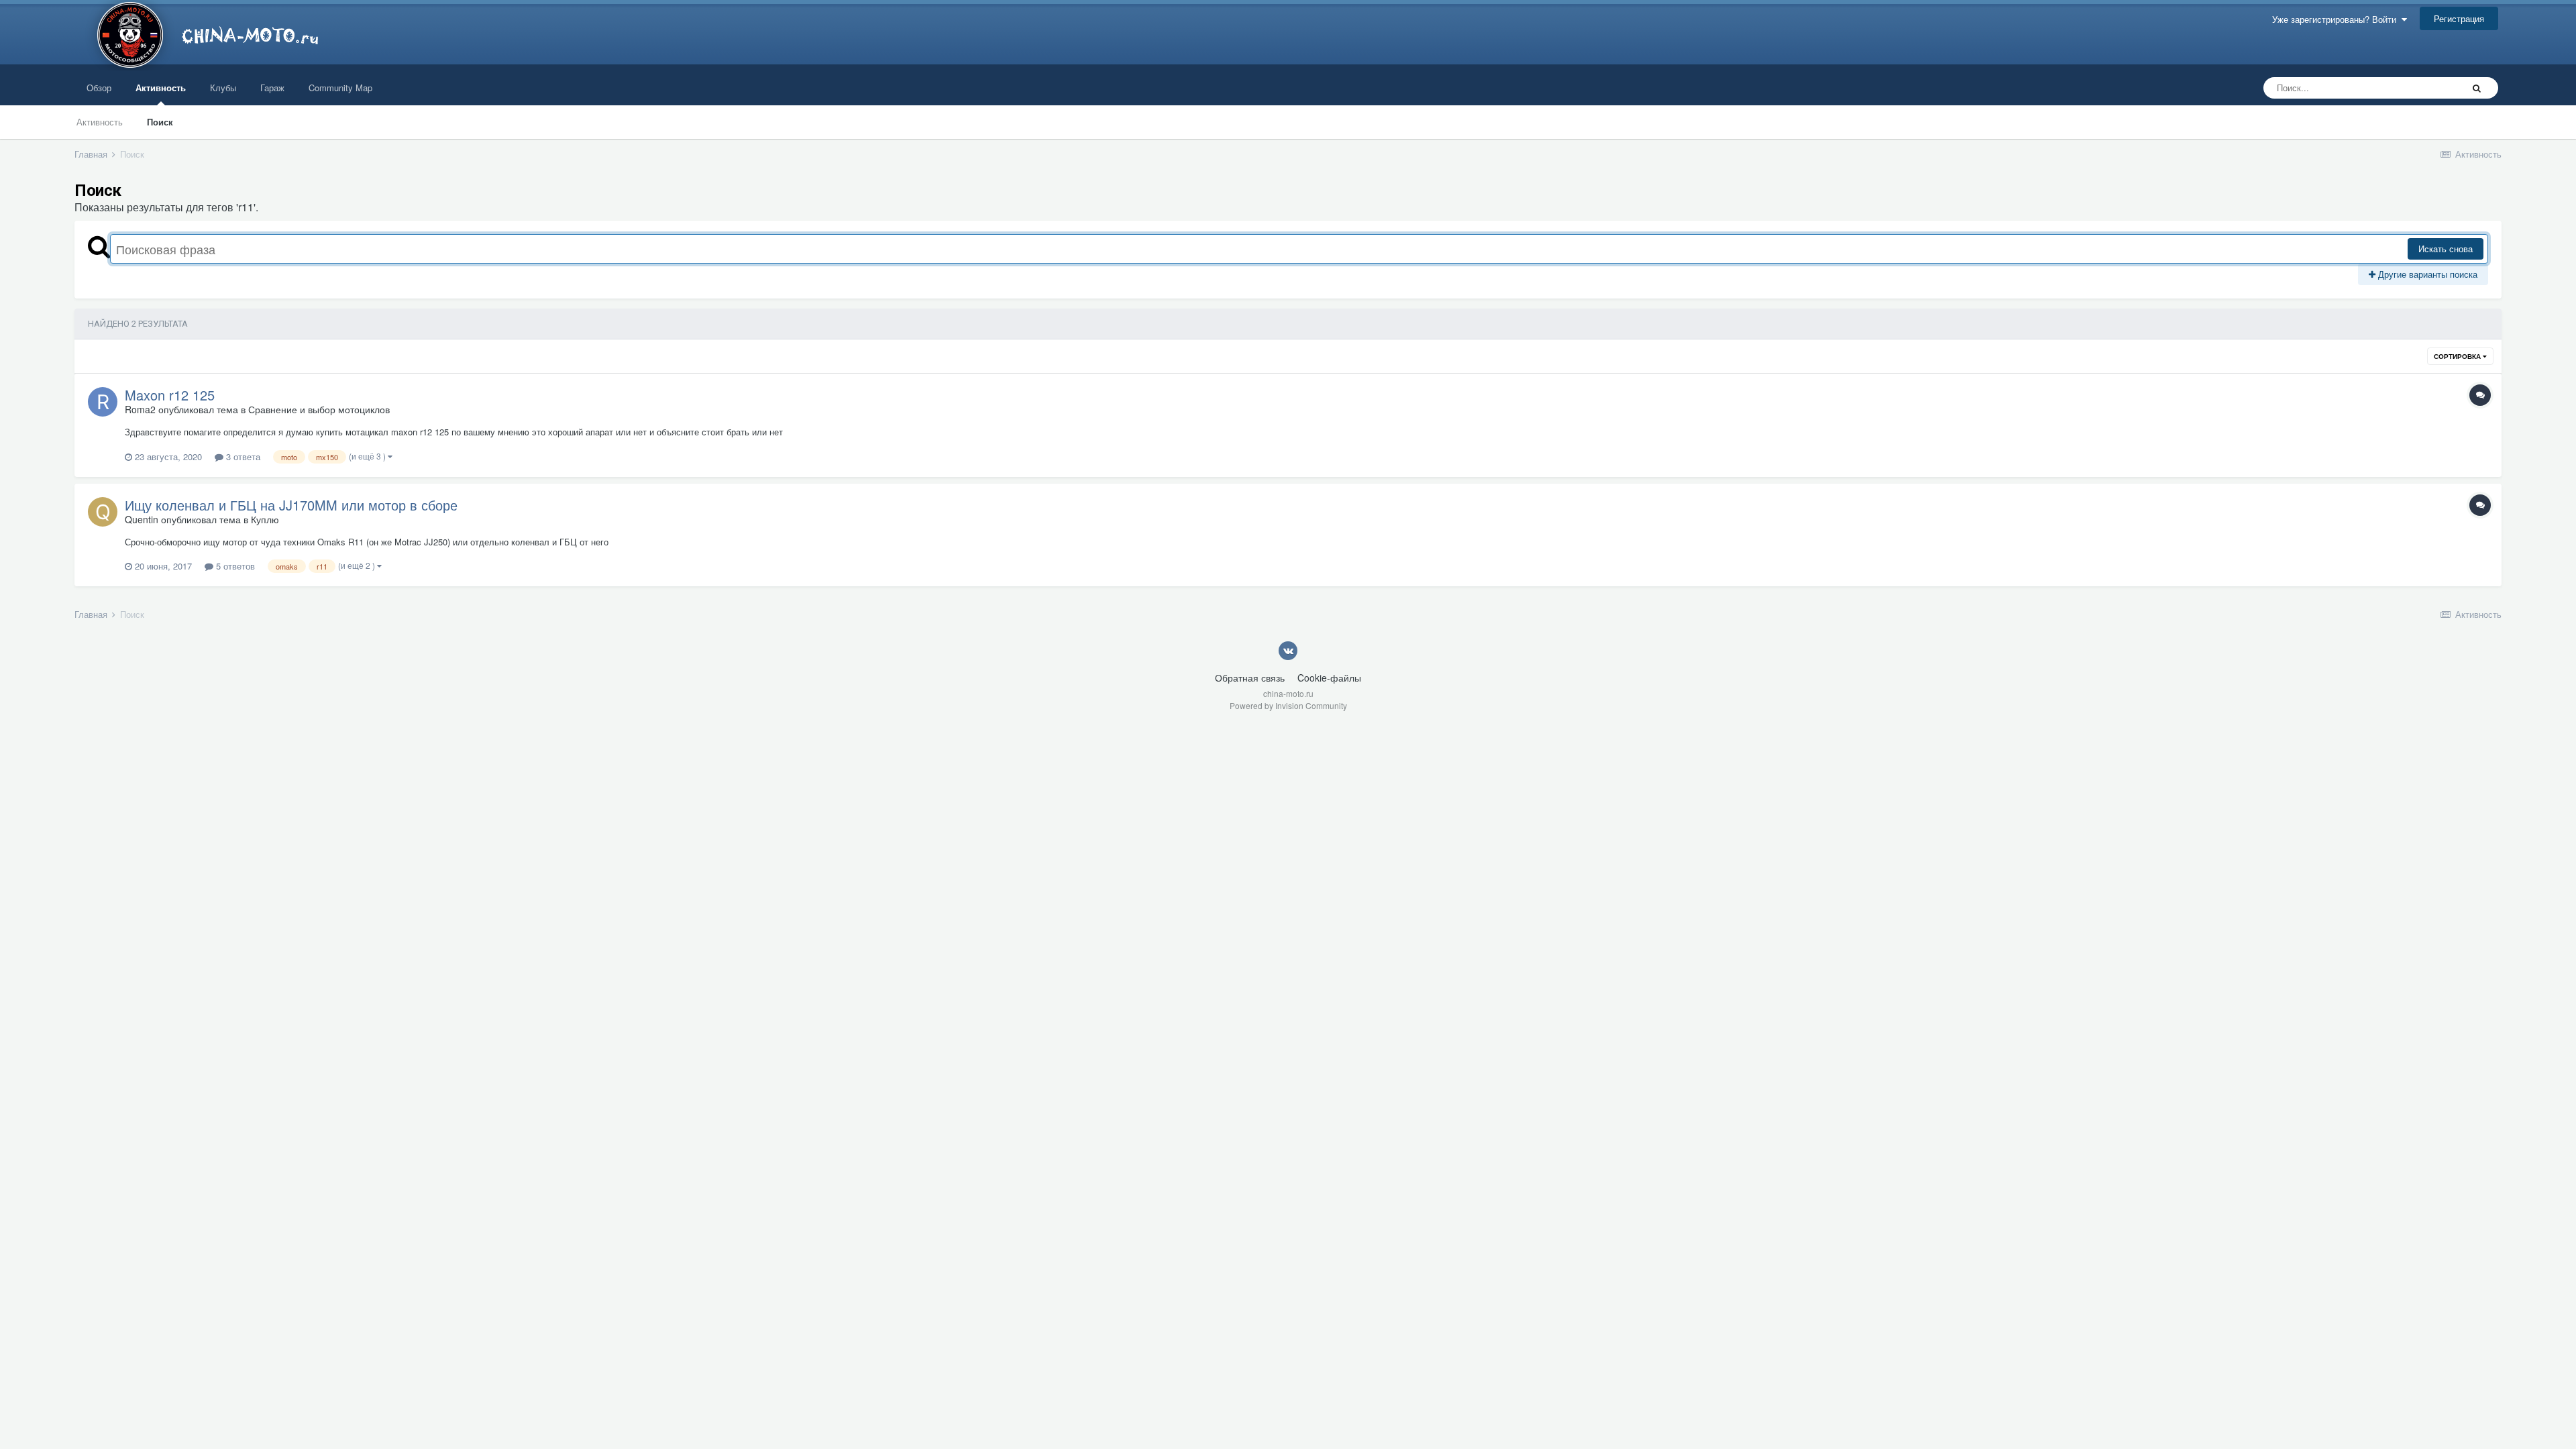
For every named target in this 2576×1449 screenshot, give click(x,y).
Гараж (272, 88)
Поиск (160, 122)
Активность (161, 88)
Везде (2432, 88)
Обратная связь (1250, 678)
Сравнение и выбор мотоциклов (319, 409)
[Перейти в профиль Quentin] (103, 512)
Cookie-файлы (1329, 678)
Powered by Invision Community (1288, 705)
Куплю (265, 519)
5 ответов (234, 566)
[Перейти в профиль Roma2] (103, 402)
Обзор (99, 88)
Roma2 (140, 409)
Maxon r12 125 (170, 395)
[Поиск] (2477, 88)
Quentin (142, 519)
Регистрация (2459, 18)
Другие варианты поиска (2426, 274)
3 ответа (242, 457)
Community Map (340, 88)
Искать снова (2446, 249)
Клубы (223, 88)
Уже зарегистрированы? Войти (2337, 19)
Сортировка (2458, 356)
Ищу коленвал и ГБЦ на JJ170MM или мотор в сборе (291, 505)
